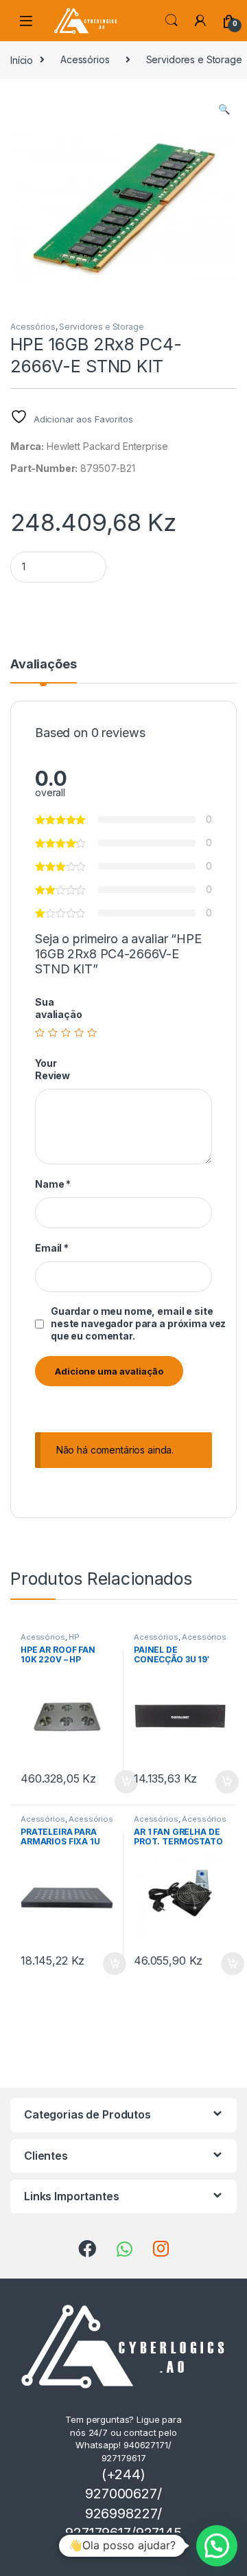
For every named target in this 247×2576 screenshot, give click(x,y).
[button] (224, 109)
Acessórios (85, 59)
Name (53, 1184)
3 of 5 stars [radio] (66, 1032)
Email (52, 1248)
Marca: (27, 446)
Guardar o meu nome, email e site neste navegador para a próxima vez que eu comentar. (138, 1323)
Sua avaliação (59, 1008)
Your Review (52, 1069)
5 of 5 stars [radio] (92, 1032)
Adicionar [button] (117, 1782)
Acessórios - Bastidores (180, 1641)
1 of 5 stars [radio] (40, 1032)
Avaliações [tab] (44, 665)
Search (172, 21)
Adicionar (133, 2551)
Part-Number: (44, 468)
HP (74, 1637)
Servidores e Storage (101, 327)
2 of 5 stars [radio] (53, 1032)
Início (22, 59)
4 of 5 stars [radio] (79, 1032)
